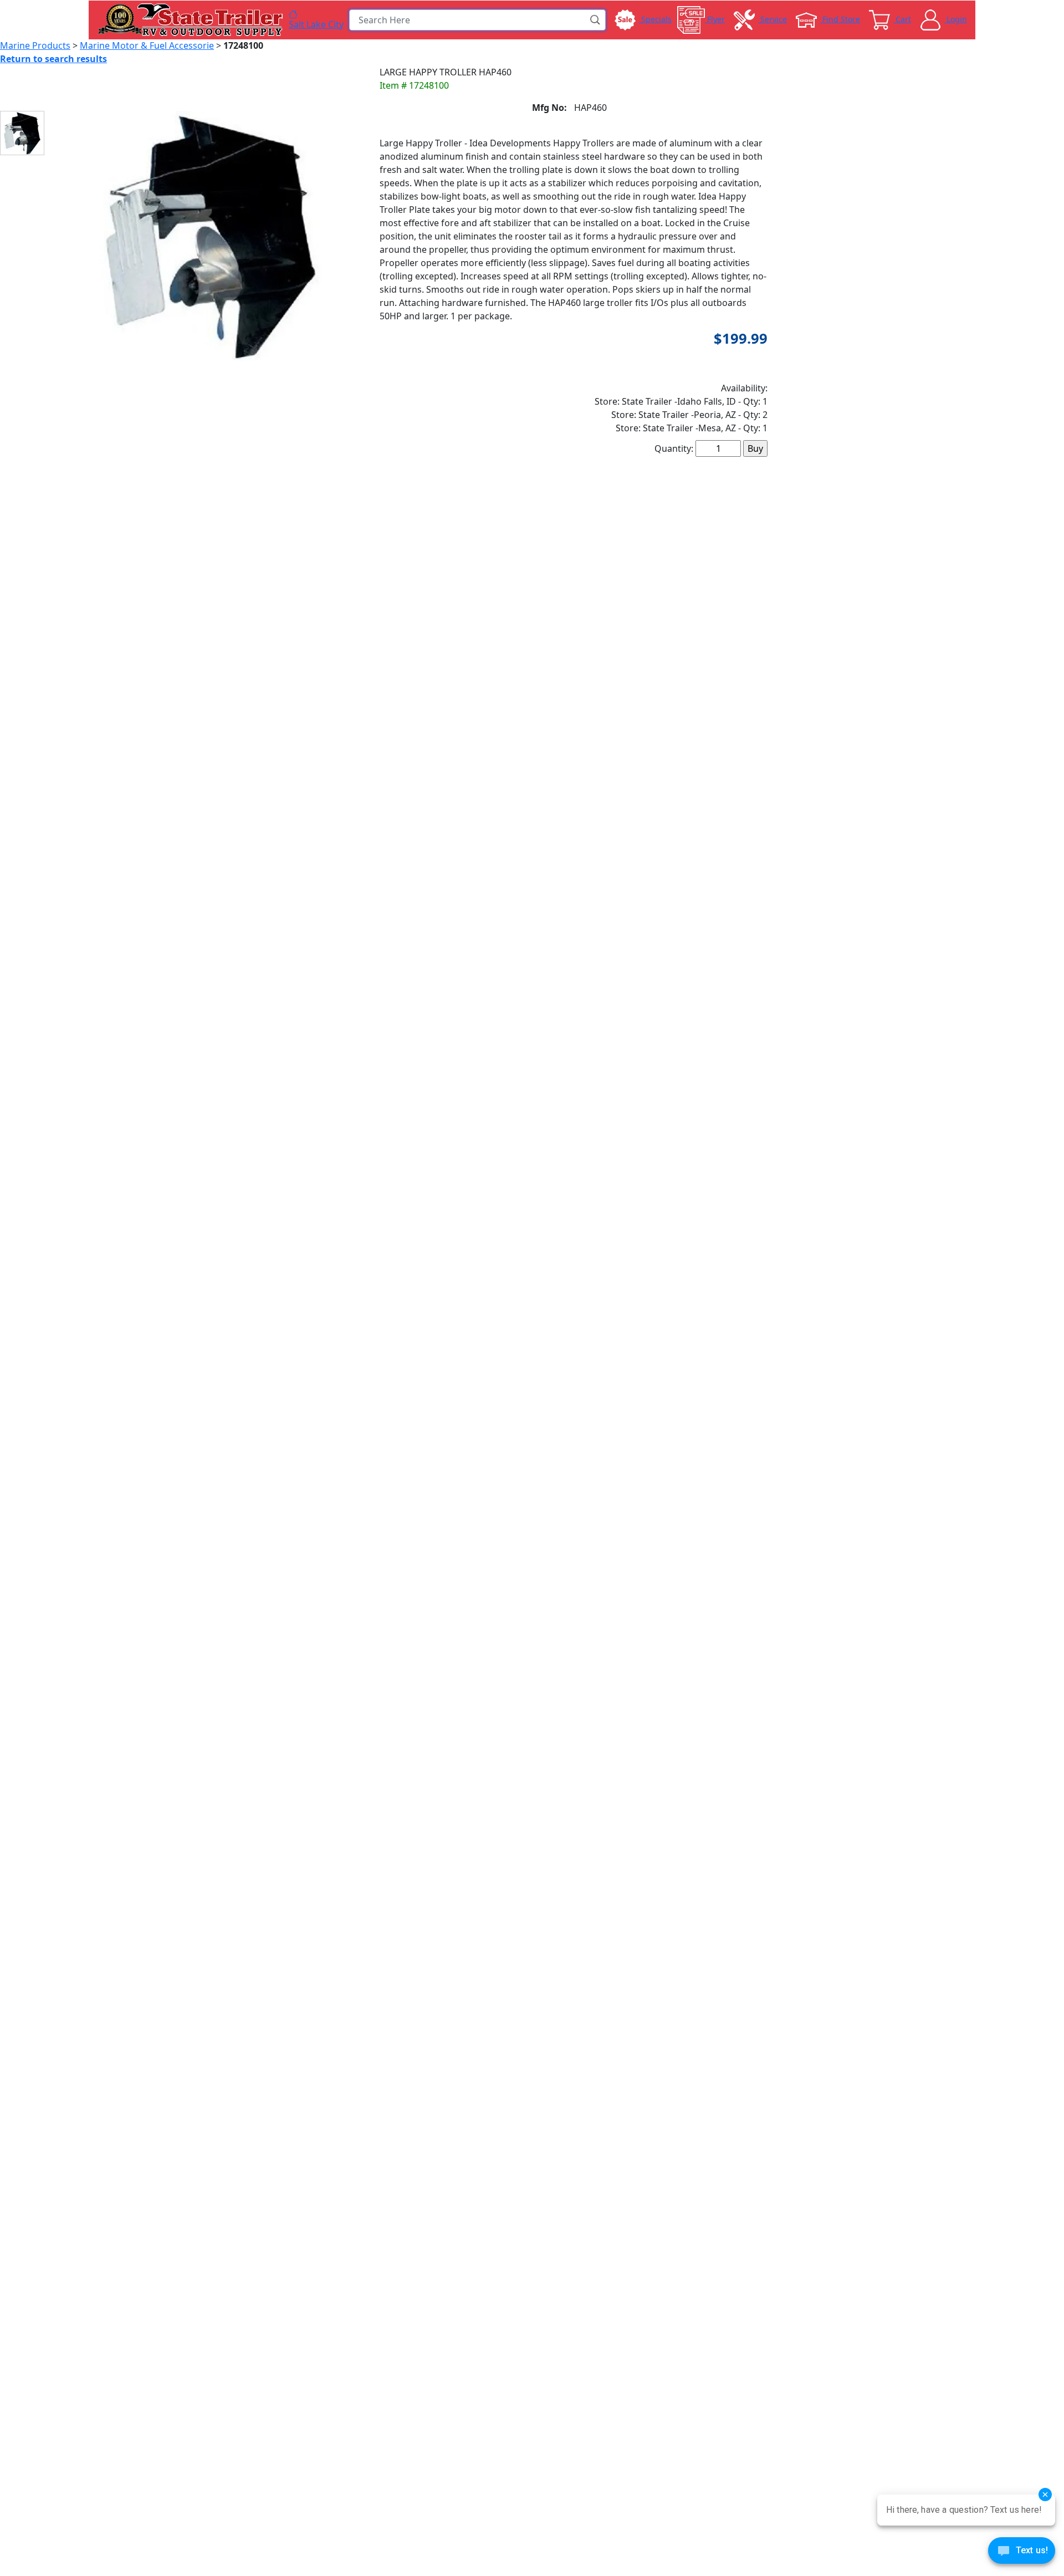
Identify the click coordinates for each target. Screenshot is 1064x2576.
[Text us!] (1022, 2553)
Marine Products (35, 45)
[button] (596, 20)
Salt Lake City (316, 24)
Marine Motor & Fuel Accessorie (147, 45)
